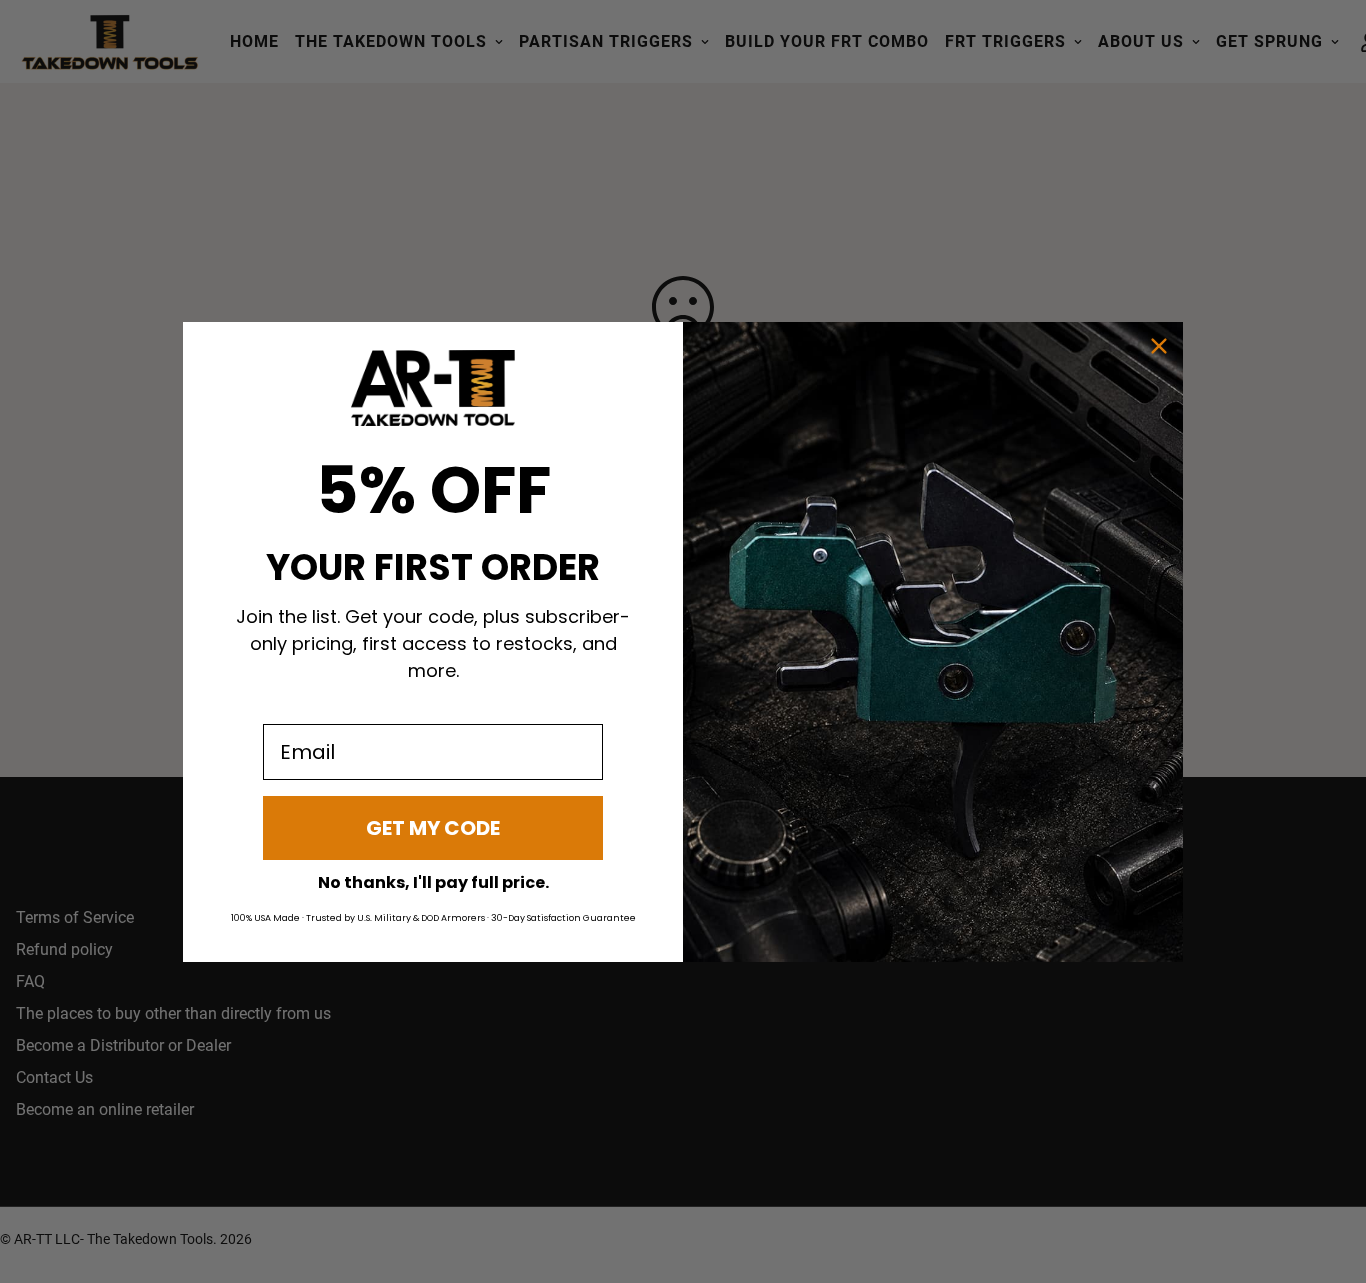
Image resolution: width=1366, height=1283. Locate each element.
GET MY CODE (433, 828)
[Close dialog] (1159, 346)
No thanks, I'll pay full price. (433, 882)
